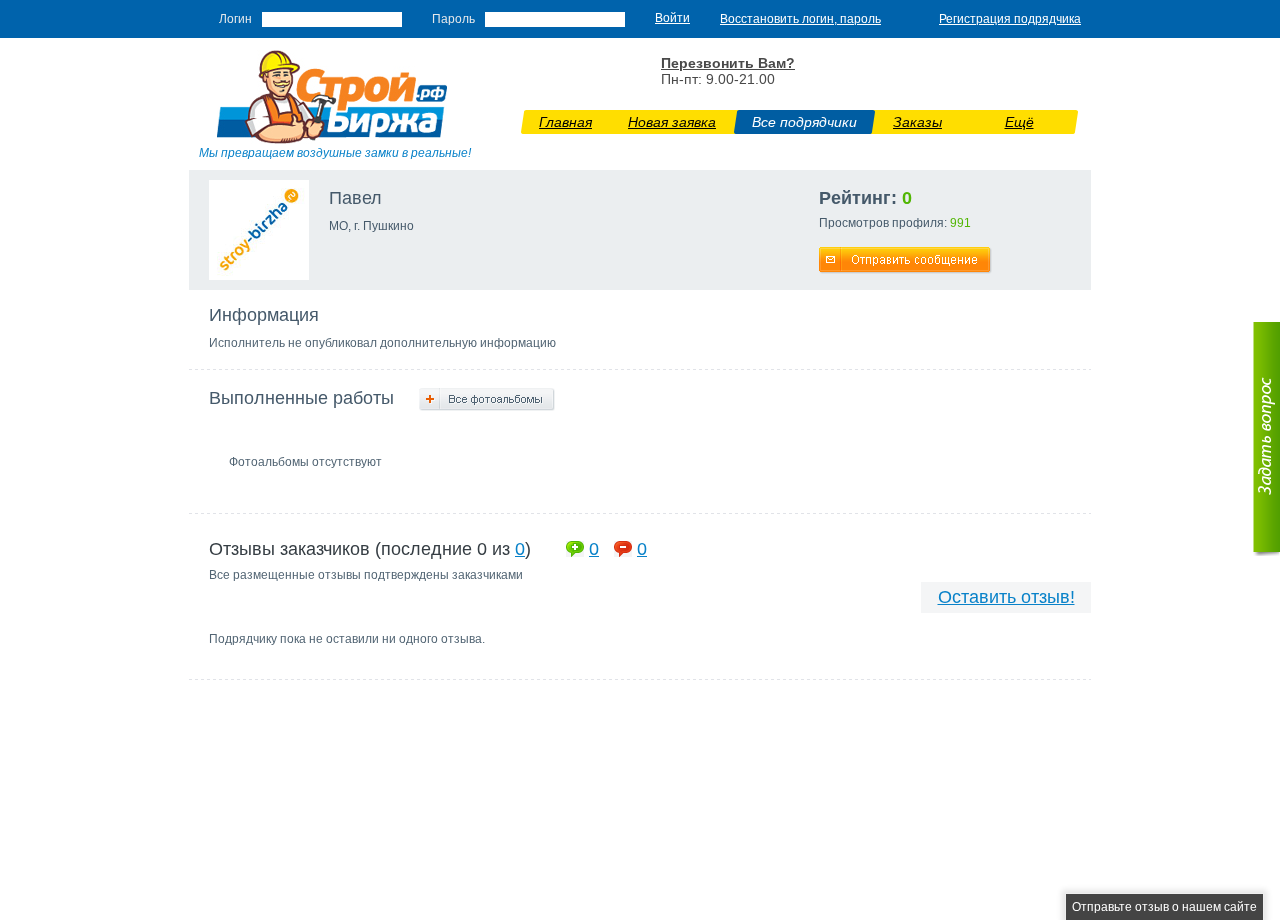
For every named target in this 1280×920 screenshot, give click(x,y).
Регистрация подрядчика (1010, 19)
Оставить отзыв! (1006, 597)
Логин (235, 19)
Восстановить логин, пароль (800, 19)
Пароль (453, 19)
